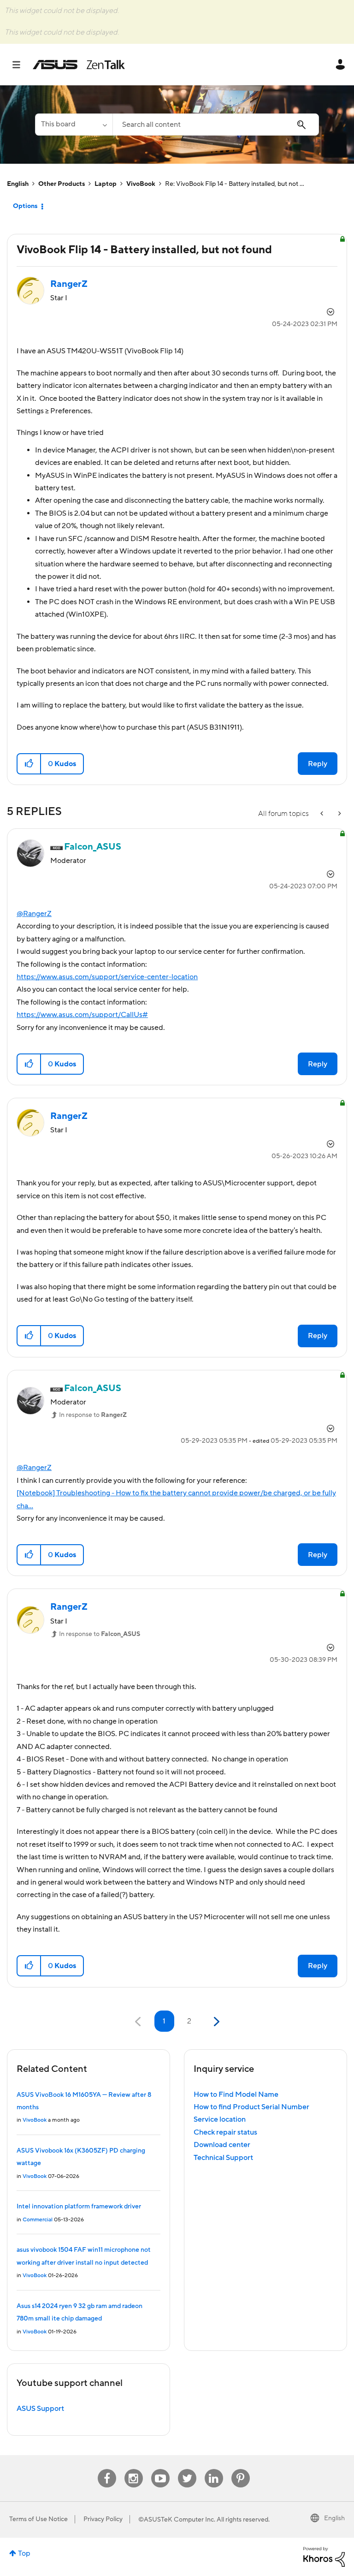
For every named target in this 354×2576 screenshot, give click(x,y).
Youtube (160, 2469)
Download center (222, 2145)
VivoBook (141, 184)
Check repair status (225, 2132)
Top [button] (24, 2553)
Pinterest (241, 2469)
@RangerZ (34, 914)
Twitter (187, 2469)
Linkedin (214, 2469)
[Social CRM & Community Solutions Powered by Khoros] (324, 2556)
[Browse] (21, 65)
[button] (29, 764)
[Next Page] (215, 2022)
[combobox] (216, 125)
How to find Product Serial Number (251, 2107)
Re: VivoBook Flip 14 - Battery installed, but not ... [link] (235, 184)
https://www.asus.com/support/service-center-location (107, 977)
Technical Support (223, 2158)
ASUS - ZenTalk (79, 65)
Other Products (62, 184)
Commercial (38, 2220)
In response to (93, 1415)
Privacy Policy (103, 2519)
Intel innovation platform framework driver (79, 2207)
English (18, 184)
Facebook (107, 2469)
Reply (318, 764)
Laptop (106, 184)
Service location (220, 2119)
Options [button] (25, 206)
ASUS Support (40, 2409)
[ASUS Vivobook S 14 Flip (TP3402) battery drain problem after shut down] (323, 814)
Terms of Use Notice (38, 2519)
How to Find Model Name (236, 2094)
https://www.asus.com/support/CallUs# (82, 1015)
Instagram (133, 2469)
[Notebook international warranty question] (339, 814)
